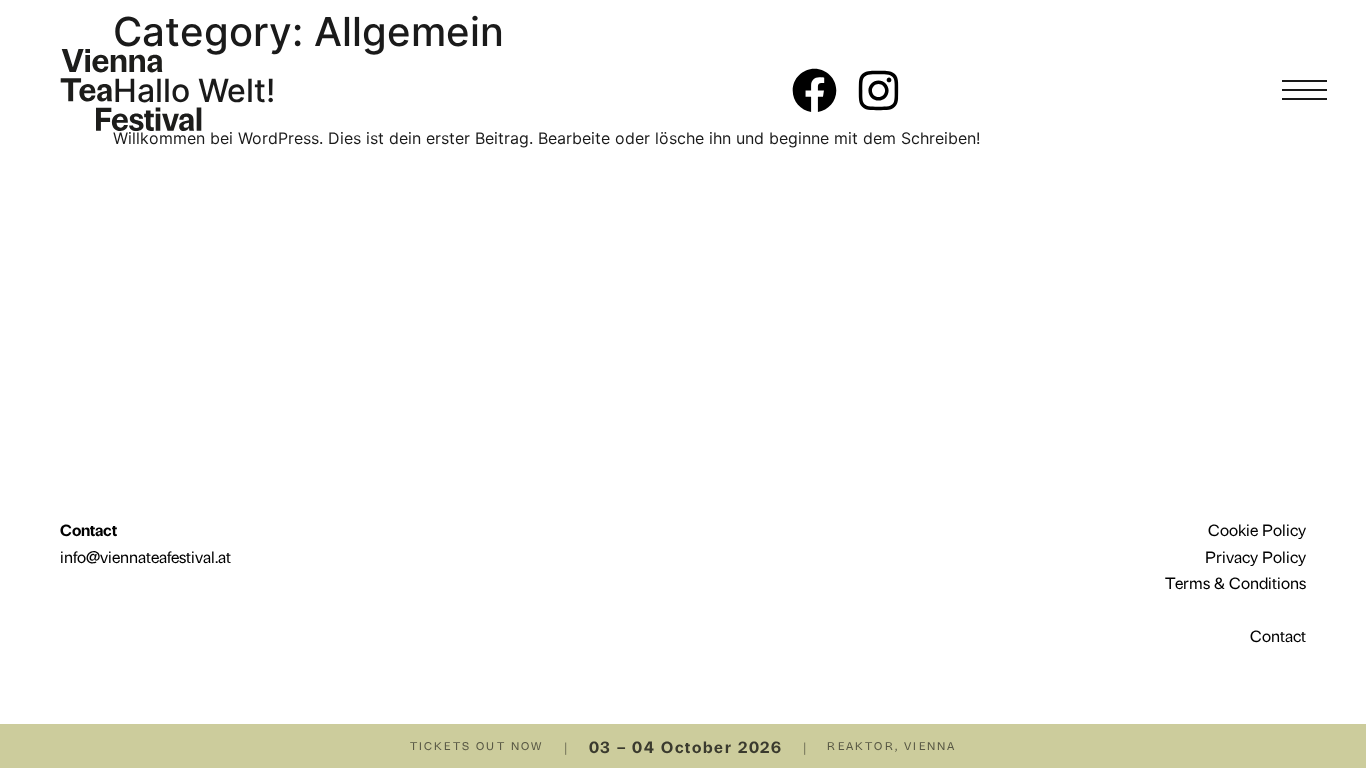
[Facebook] (814, 90)
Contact (1278, 635)
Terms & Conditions (1235, 582)
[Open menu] (1304, 90)
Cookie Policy (1257, 529)
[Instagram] (878, 90)
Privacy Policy (1255, 556)
